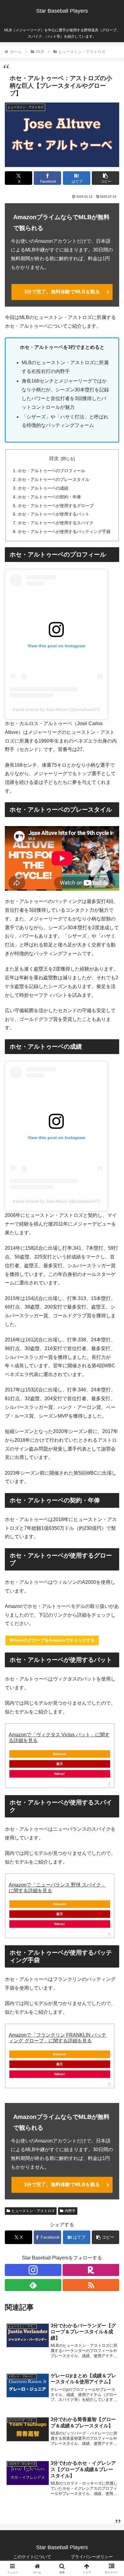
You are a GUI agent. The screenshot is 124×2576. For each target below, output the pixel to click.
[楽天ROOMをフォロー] (91, 2270)
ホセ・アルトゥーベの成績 (43, 488)
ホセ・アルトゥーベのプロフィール (51, 471)
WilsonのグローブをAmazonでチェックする (52, 1640)
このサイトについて (32, 2557)
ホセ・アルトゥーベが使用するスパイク (56, 523)
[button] (105, 178)
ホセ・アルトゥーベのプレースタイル (54, 479)
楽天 (60, 1764)
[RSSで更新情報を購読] (91, 2285)
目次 (54, 458)
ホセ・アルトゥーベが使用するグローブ (56, 506)
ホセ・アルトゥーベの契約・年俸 (49, 497)
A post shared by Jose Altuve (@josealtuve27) (56, 709)
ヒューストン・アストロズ (33, 2211)
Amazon (60, 1754)
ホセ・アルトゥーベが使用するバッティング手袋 (64, 532)
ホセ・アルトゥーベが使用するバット (54, 514)
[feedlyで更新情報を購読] (33, 2285)
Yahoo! (59, 1774)
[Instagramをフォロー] (33, 2270)
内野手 (70, 2211)
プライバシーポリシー (92, 2557)
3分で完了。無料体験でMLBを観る (62, 292)
